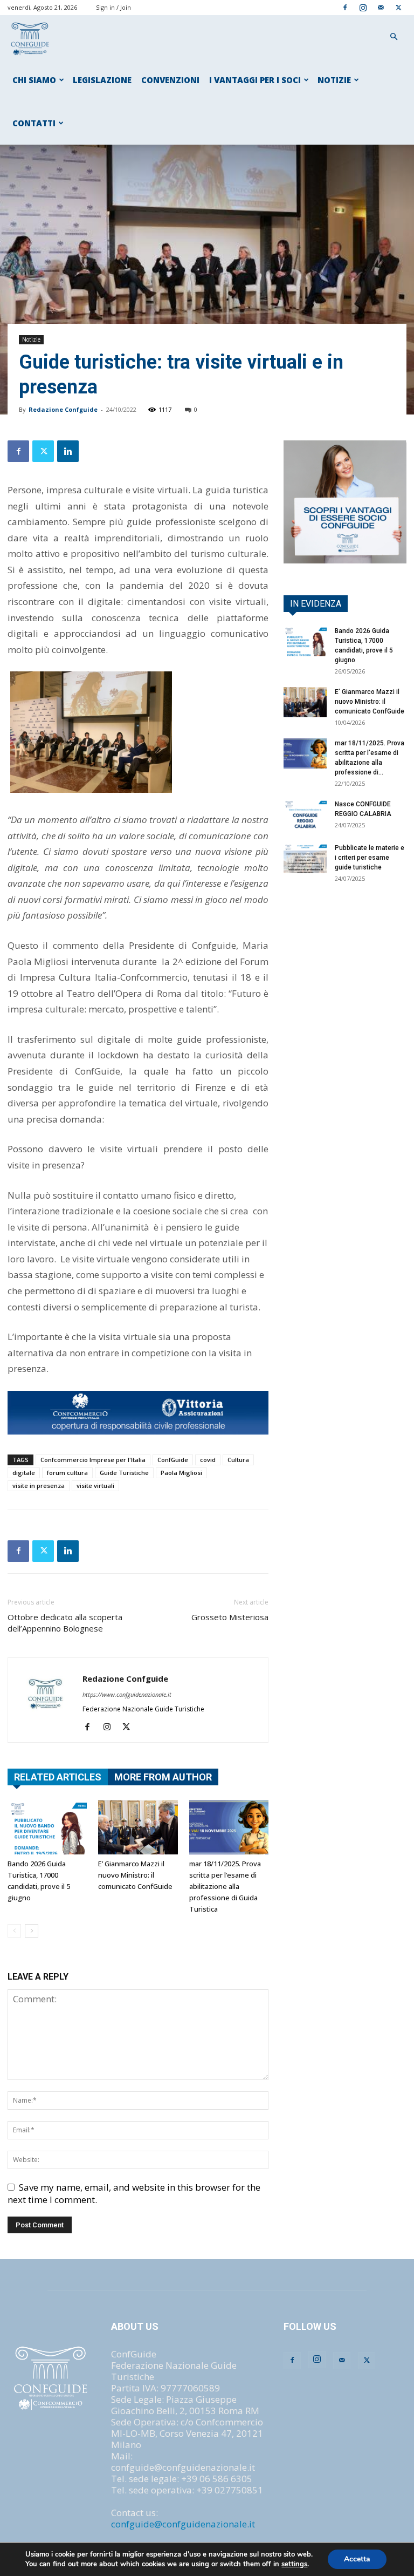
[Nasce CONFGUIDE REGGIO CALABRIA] (305, 814)
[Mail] (381, 7)
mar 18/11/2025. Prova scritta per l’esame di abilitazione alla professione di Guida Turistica (225, 1886)
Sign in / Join (113, 7)
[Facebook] (345, 7)
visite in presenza (39, 1486)
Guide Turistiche (124, 1473)
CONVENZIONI (170, 80)
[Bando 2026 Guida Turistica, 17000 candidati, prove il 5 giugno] (47, 1827)
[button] (394, 36)
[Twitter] (398, 7)
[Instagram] (363, 7)
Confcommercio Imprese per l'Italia (93, 1460)
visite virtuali (95, 1486)
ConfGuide (173, 1460)
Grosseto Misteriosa (230, 1617)
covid (208, 1460)
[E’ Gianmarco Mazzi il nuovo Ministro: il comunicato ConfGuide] (138, 1827)
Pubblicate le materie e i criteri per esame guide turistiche (370, 858)
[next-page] (32, 1931)
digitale (24, 1473)
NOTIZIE (334, 80)
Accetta (357, 2559)
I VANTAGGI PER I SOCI (255, 80)
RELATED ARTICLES (58, 1777)
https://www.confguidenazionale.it (127, 1694)
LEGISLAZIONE (102, 80)
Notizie (31, 339)
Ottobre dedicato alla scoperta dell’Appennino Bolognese (65, 1623)
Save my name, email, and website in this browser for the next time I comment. (134, 2193)
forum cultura (67, 1473)
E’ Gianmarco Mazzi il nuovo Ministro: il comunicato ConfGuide (135, 1875)
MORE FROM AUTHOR (163, 1777)
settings (294, 2564)
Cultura (238, 1460)
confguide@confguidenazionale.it (183, 2524)
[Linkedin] (68, 451)
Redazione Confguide (63, 409)
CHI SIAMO (34, 80)
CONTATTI (34, 123)
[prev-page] (14, 1931)
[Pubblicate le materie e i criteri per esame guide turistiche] (305, 858)
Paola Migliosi (181, 1473)
